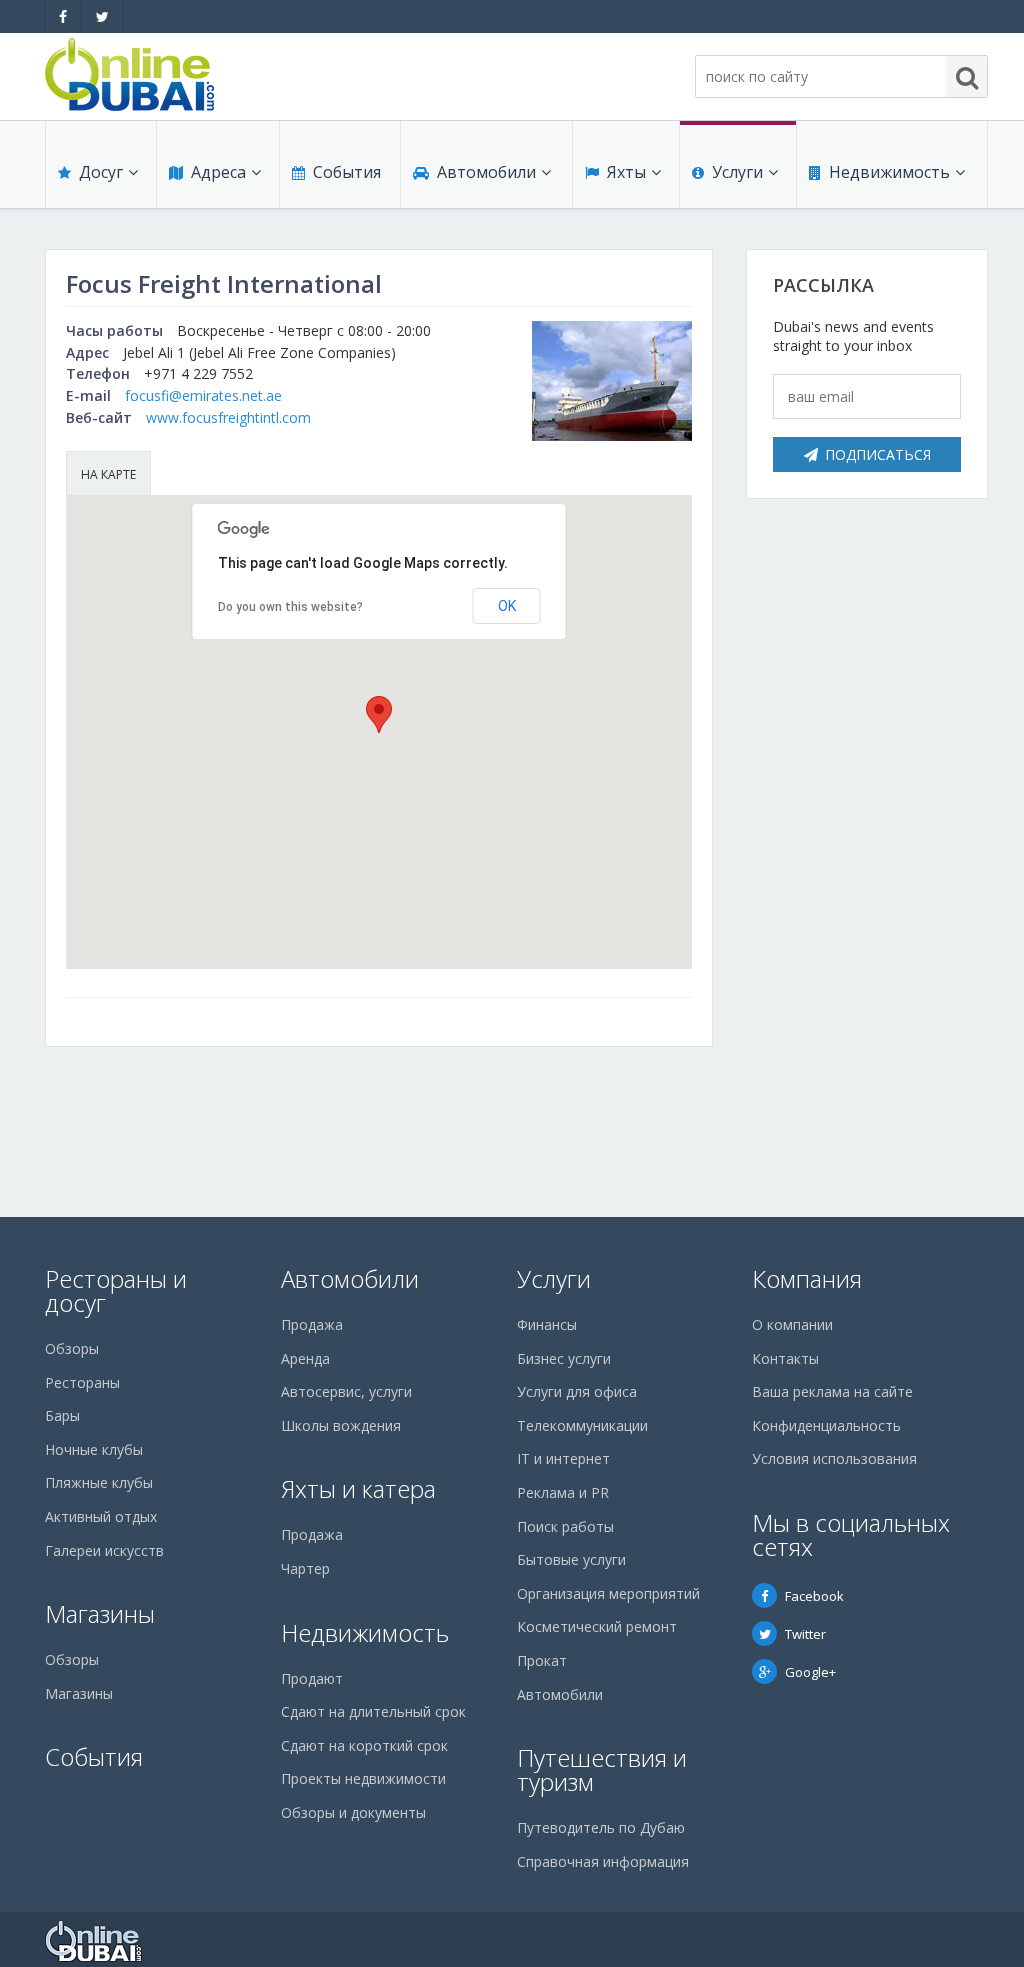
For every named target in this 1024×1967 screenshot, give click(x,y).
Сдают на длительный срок (373, 1711)
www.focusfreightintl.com (228, 417)
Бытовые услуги (571, 1559)
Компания (807, 1278)
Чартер (305, 1568)
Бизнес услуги (564, 1358)
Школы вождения (341, 1425)
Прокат (542, 1660)
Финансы (547, 1324)
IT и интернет (563, 1458)
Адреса (218, 172)
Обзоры (72, 1348)
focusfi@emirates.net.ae (203, 395)
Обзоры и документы (353, 1812)
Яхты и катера (358, 1488)
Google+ (810, 1672)
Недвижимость (889, 172)
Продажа (312, 1324)
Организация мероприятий (608, 1593)
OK (507, 606)
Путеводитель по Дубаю (601, 1827)
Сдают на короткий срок (364, 1745)
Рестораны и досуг (116, 1290)
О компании (792, 1324)
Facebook (814, 1596)
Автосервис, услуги (346, 1391)
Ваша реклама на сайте (832, 1391)
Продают (312, 1678)
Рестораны (82, 1382)
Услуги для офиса (577, 1391)
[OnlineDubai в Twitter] (102, 16)
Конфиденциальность (826, 1425)
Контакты (785, 1358)
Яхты (626, 172)
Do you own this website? (290, 607)
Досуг (101, 172)
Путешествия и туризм (602, 1769)
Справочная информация (603, 1861)
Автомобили (486, 172)
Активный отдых (101, 1516)
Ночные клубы (94, 1449)
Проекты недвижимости (363, 1778)
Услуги (737, 172)
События (347, 172)
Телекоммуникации (582, 1425)
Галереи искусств (104, 1550)
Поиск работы (565, 1526)
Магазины (100, 1613)
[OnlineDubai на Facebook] (63, 16)
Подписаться (878, 454)
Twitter (805, 1634)
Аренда (305, 1358)
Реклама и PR (563, 1492)
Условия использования (834, 1458)
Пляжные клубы (99, 1482)
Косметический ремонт (597, 1626)
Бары (62, 1415)
